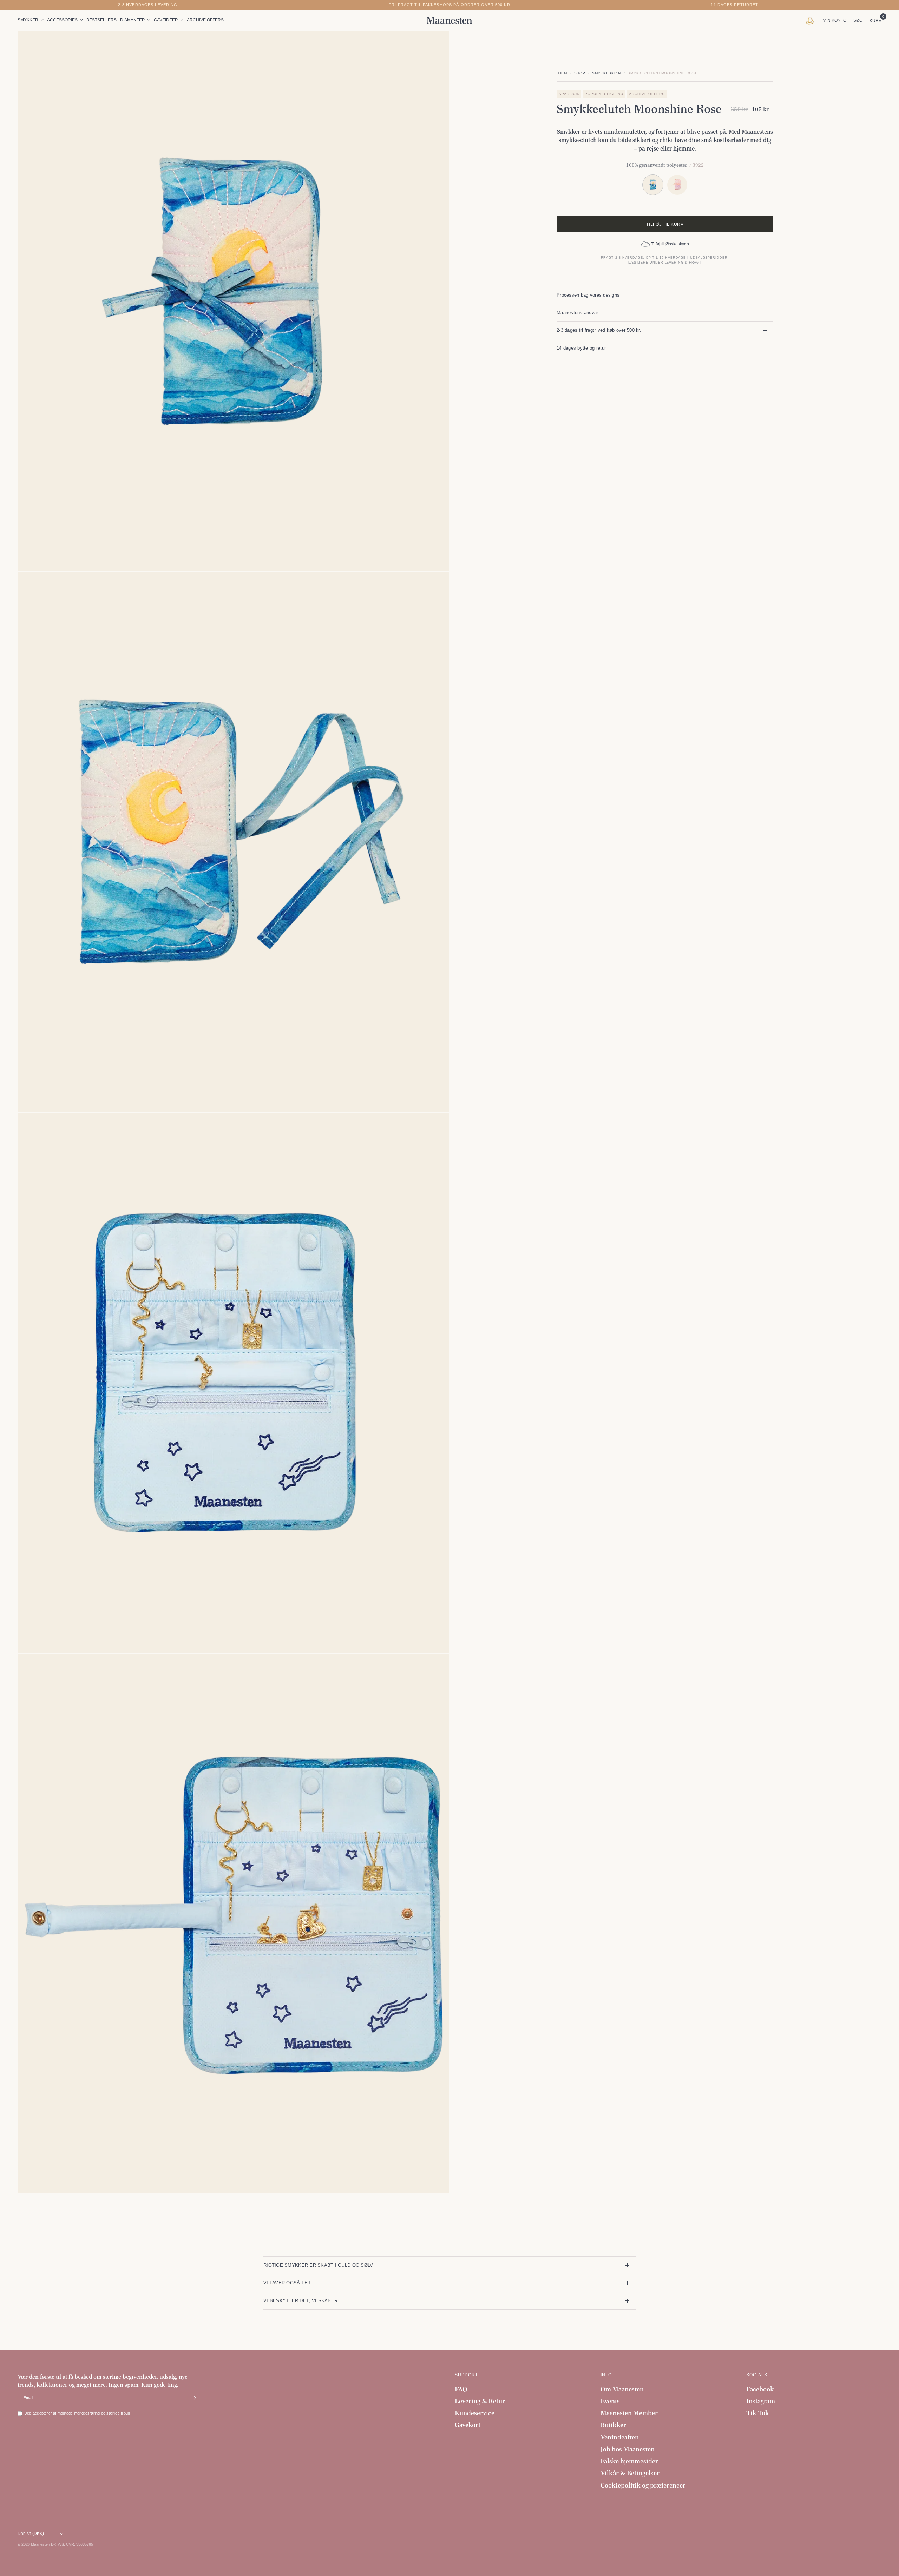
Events (610, 2401)
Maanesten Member (629, 2413)
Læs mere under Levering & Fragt (665, 263)
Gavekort (468, 2425)
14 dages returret (734, 5)
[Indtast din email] (193, 2398)
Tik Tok (758, 2413)
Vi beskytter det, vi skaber (300, 2301)
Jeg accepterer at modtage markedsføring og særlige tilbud (77, 2413)
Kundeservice (475, 2413)
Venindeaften (620, 2437)
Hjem (562, 73)
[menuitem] (31, 20)
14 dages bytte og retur (581, 348)
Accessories (62, 20)
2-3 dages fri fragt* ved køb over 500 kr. (599, 330)
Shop (580, 73)
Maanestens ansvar (578, 313)
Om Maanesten (622, 2389)
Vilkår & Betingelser (630, 2473)
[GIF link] (811, 20)
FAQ (461, 2389)
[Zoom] (435, 46)
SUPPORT (466, 2375)
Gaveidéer (166, 20)
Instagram (761, 2401)
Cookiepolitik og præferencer (643, 2485)
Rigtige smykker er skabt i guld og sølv (318, 2265)
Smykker (28, 20)
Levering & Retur (480, 2401)
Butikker (613, 2425)
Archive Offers (205, 20)
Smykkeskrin (606, 73)
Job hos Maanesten (628, 2449)
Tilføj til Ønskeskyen (670, 244)
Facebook (760, 2389)
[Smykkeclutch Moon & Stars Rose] (677, 185)
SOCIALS (757, 2375)
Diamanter (133, 20)
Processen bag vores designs (588, 295)
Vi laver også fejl (288, 2283)
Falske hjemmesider (629, 2461)
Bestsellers (101, 20)
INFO (606, 2375)
